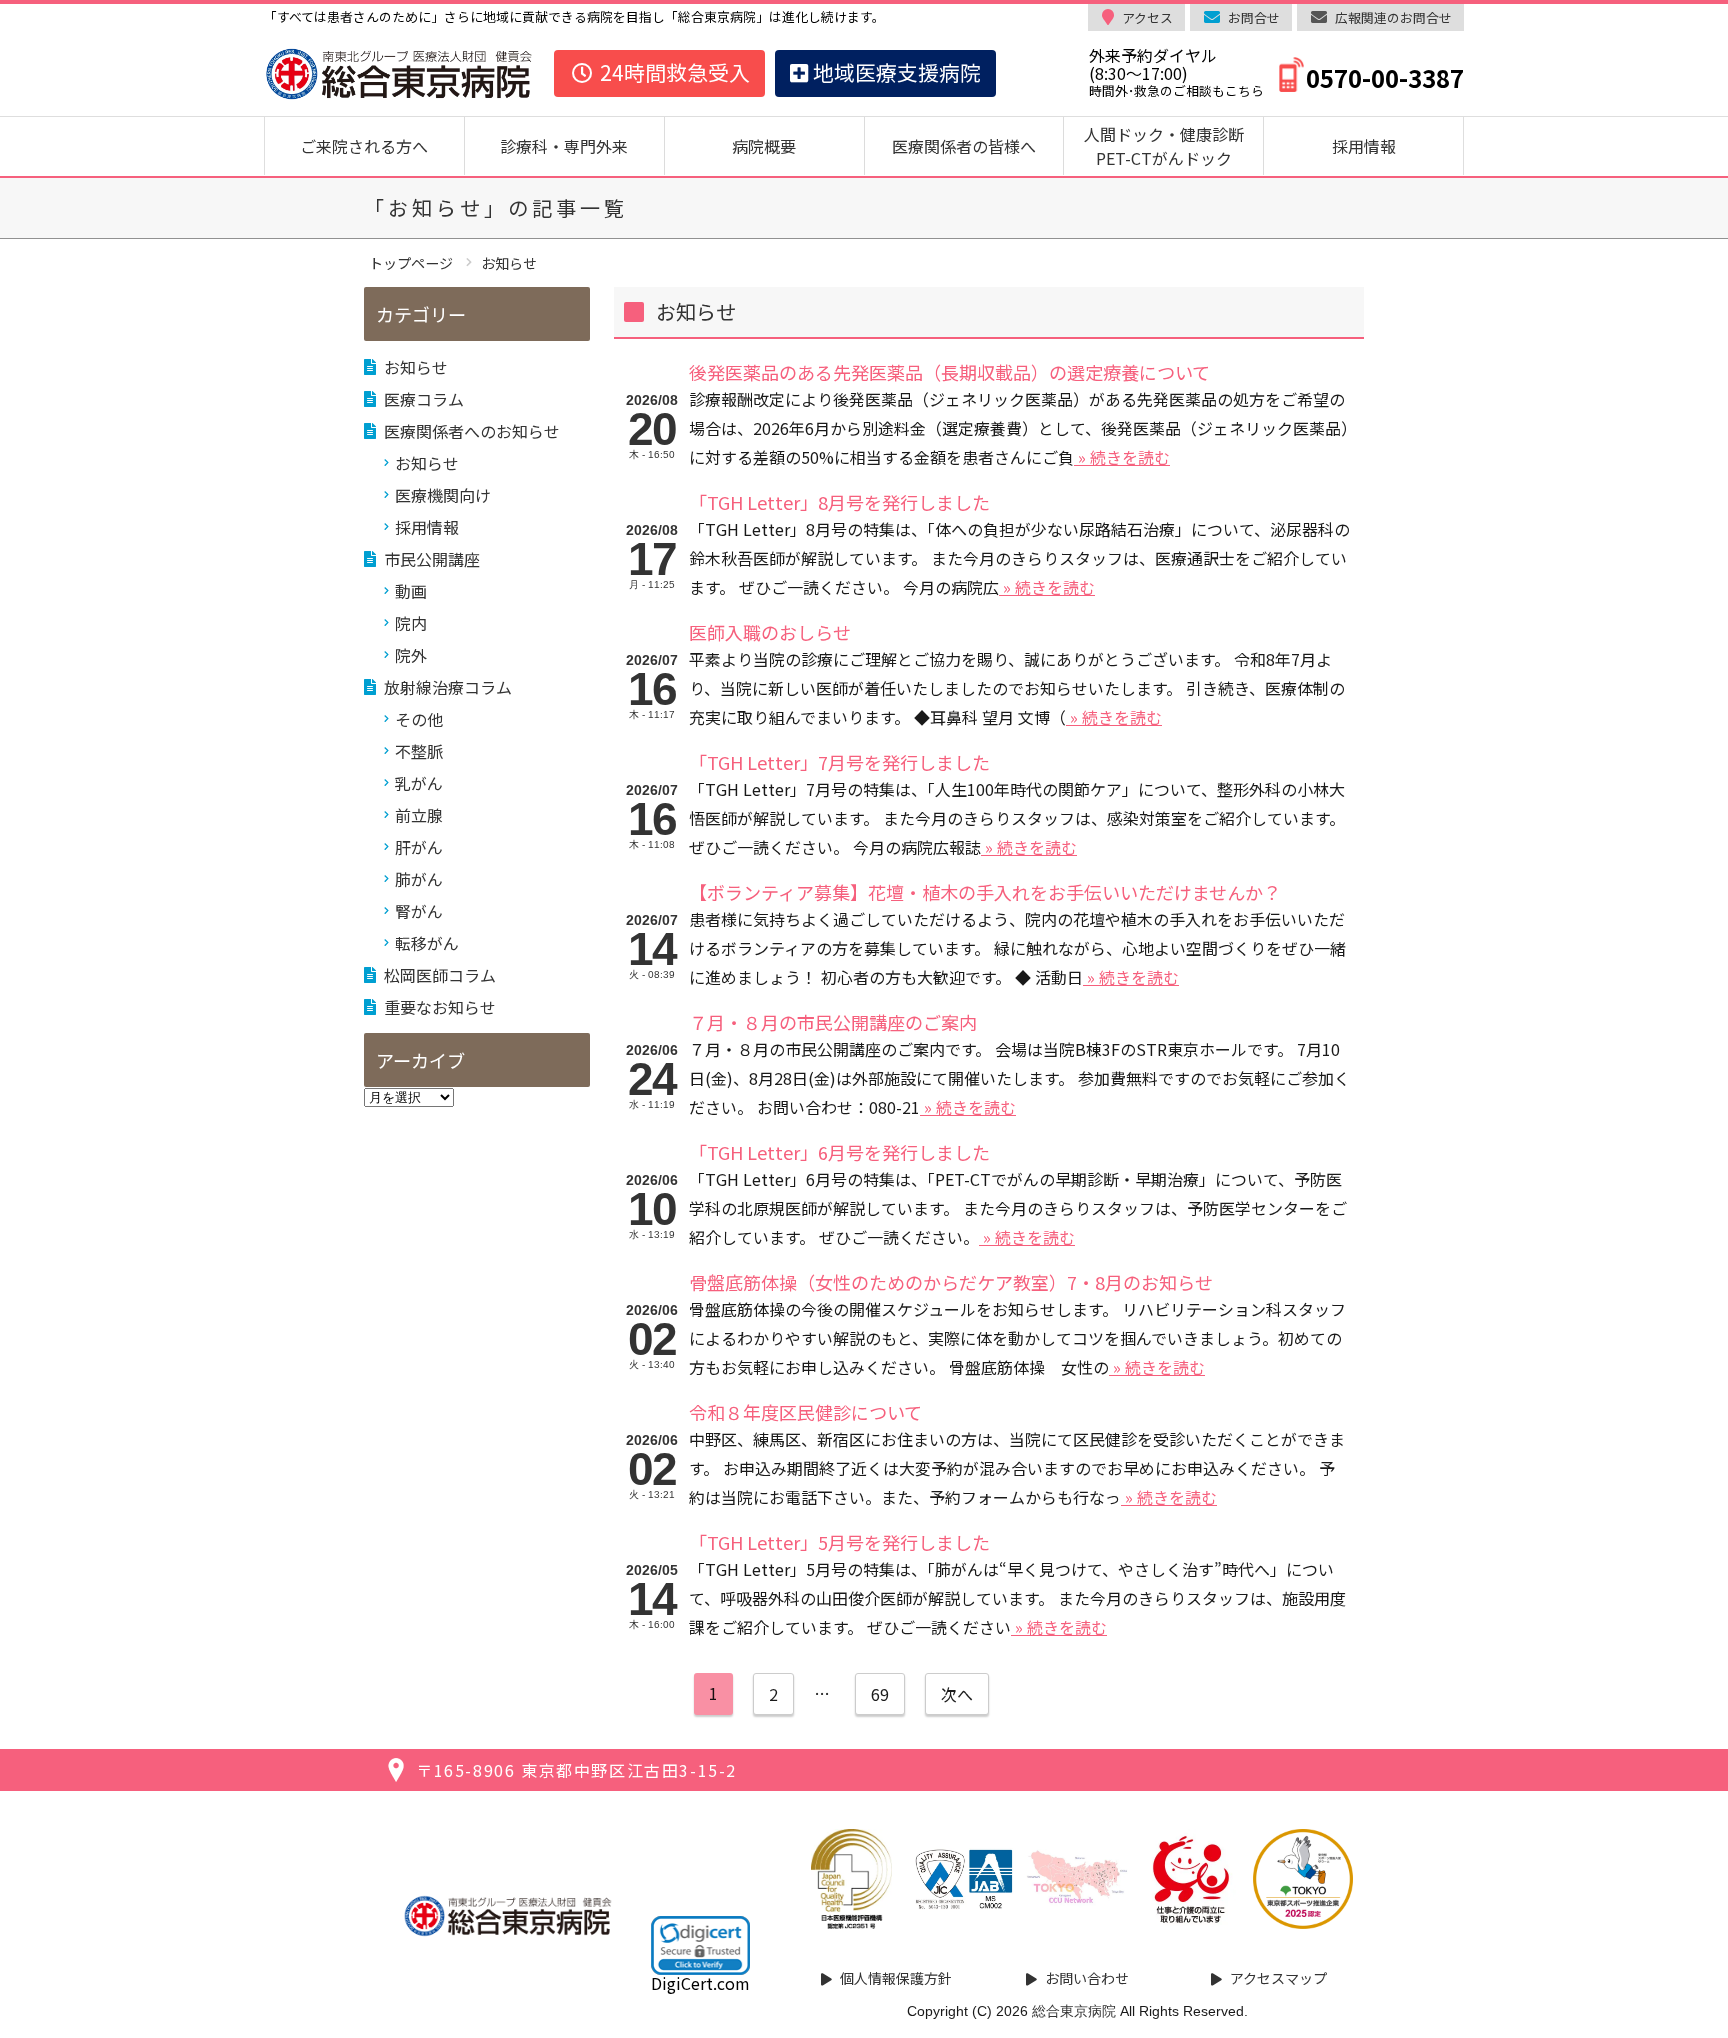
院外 (411, 655)
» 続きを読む (1122, 457)
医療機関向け (443, 495)
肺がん (419, 879)
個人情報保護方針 (896, 1978)
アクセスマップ (1278, 1978)
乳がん (419, 783)
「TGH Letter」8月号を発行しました (839, 502)
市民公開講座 (432, 559)
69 (880, 1694)
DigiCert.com (700, 1983)
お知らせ (416, 367)
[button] (700, 1945)
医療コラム (424, 399)
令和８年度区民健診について (805, 1412)
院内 (411, 623)
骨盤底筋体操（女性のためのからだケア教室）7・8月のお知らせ (951, 1282)
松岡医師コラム (440, 975)
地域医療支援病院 (894, 72)
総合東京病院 (1074, 2011)
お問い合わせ (1087, 1978)
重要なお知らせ (440, 1007)
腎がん (419, 911)
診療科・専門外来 (564, 146)
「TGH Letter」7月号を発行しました (839, 762)
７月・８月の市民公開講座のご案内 (833, 1022)
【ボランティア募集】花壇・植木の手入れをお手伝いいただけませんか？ (985, 892)
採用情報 (1364, 146)
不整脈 (419, 751)
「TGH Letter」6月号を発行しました (839, 1152)
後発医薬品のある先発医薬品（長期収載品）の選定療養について (949, 372)
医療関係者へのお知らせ (472, 431)
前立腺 (419, 815)
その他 (419, 719)
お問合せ (1254, 17)
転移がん (427, 943)
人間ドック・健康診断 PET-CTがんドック (1172, 146)
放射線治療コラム (448, 687)
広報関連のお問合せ (1393, 17)
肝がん (419, 847)
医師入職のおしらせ (770, 632)
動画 (411, 591)
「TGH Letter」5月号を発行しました (839, 1542)
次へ (957, 1694)
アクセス (1147, 17)
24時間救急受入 (672, 72)
